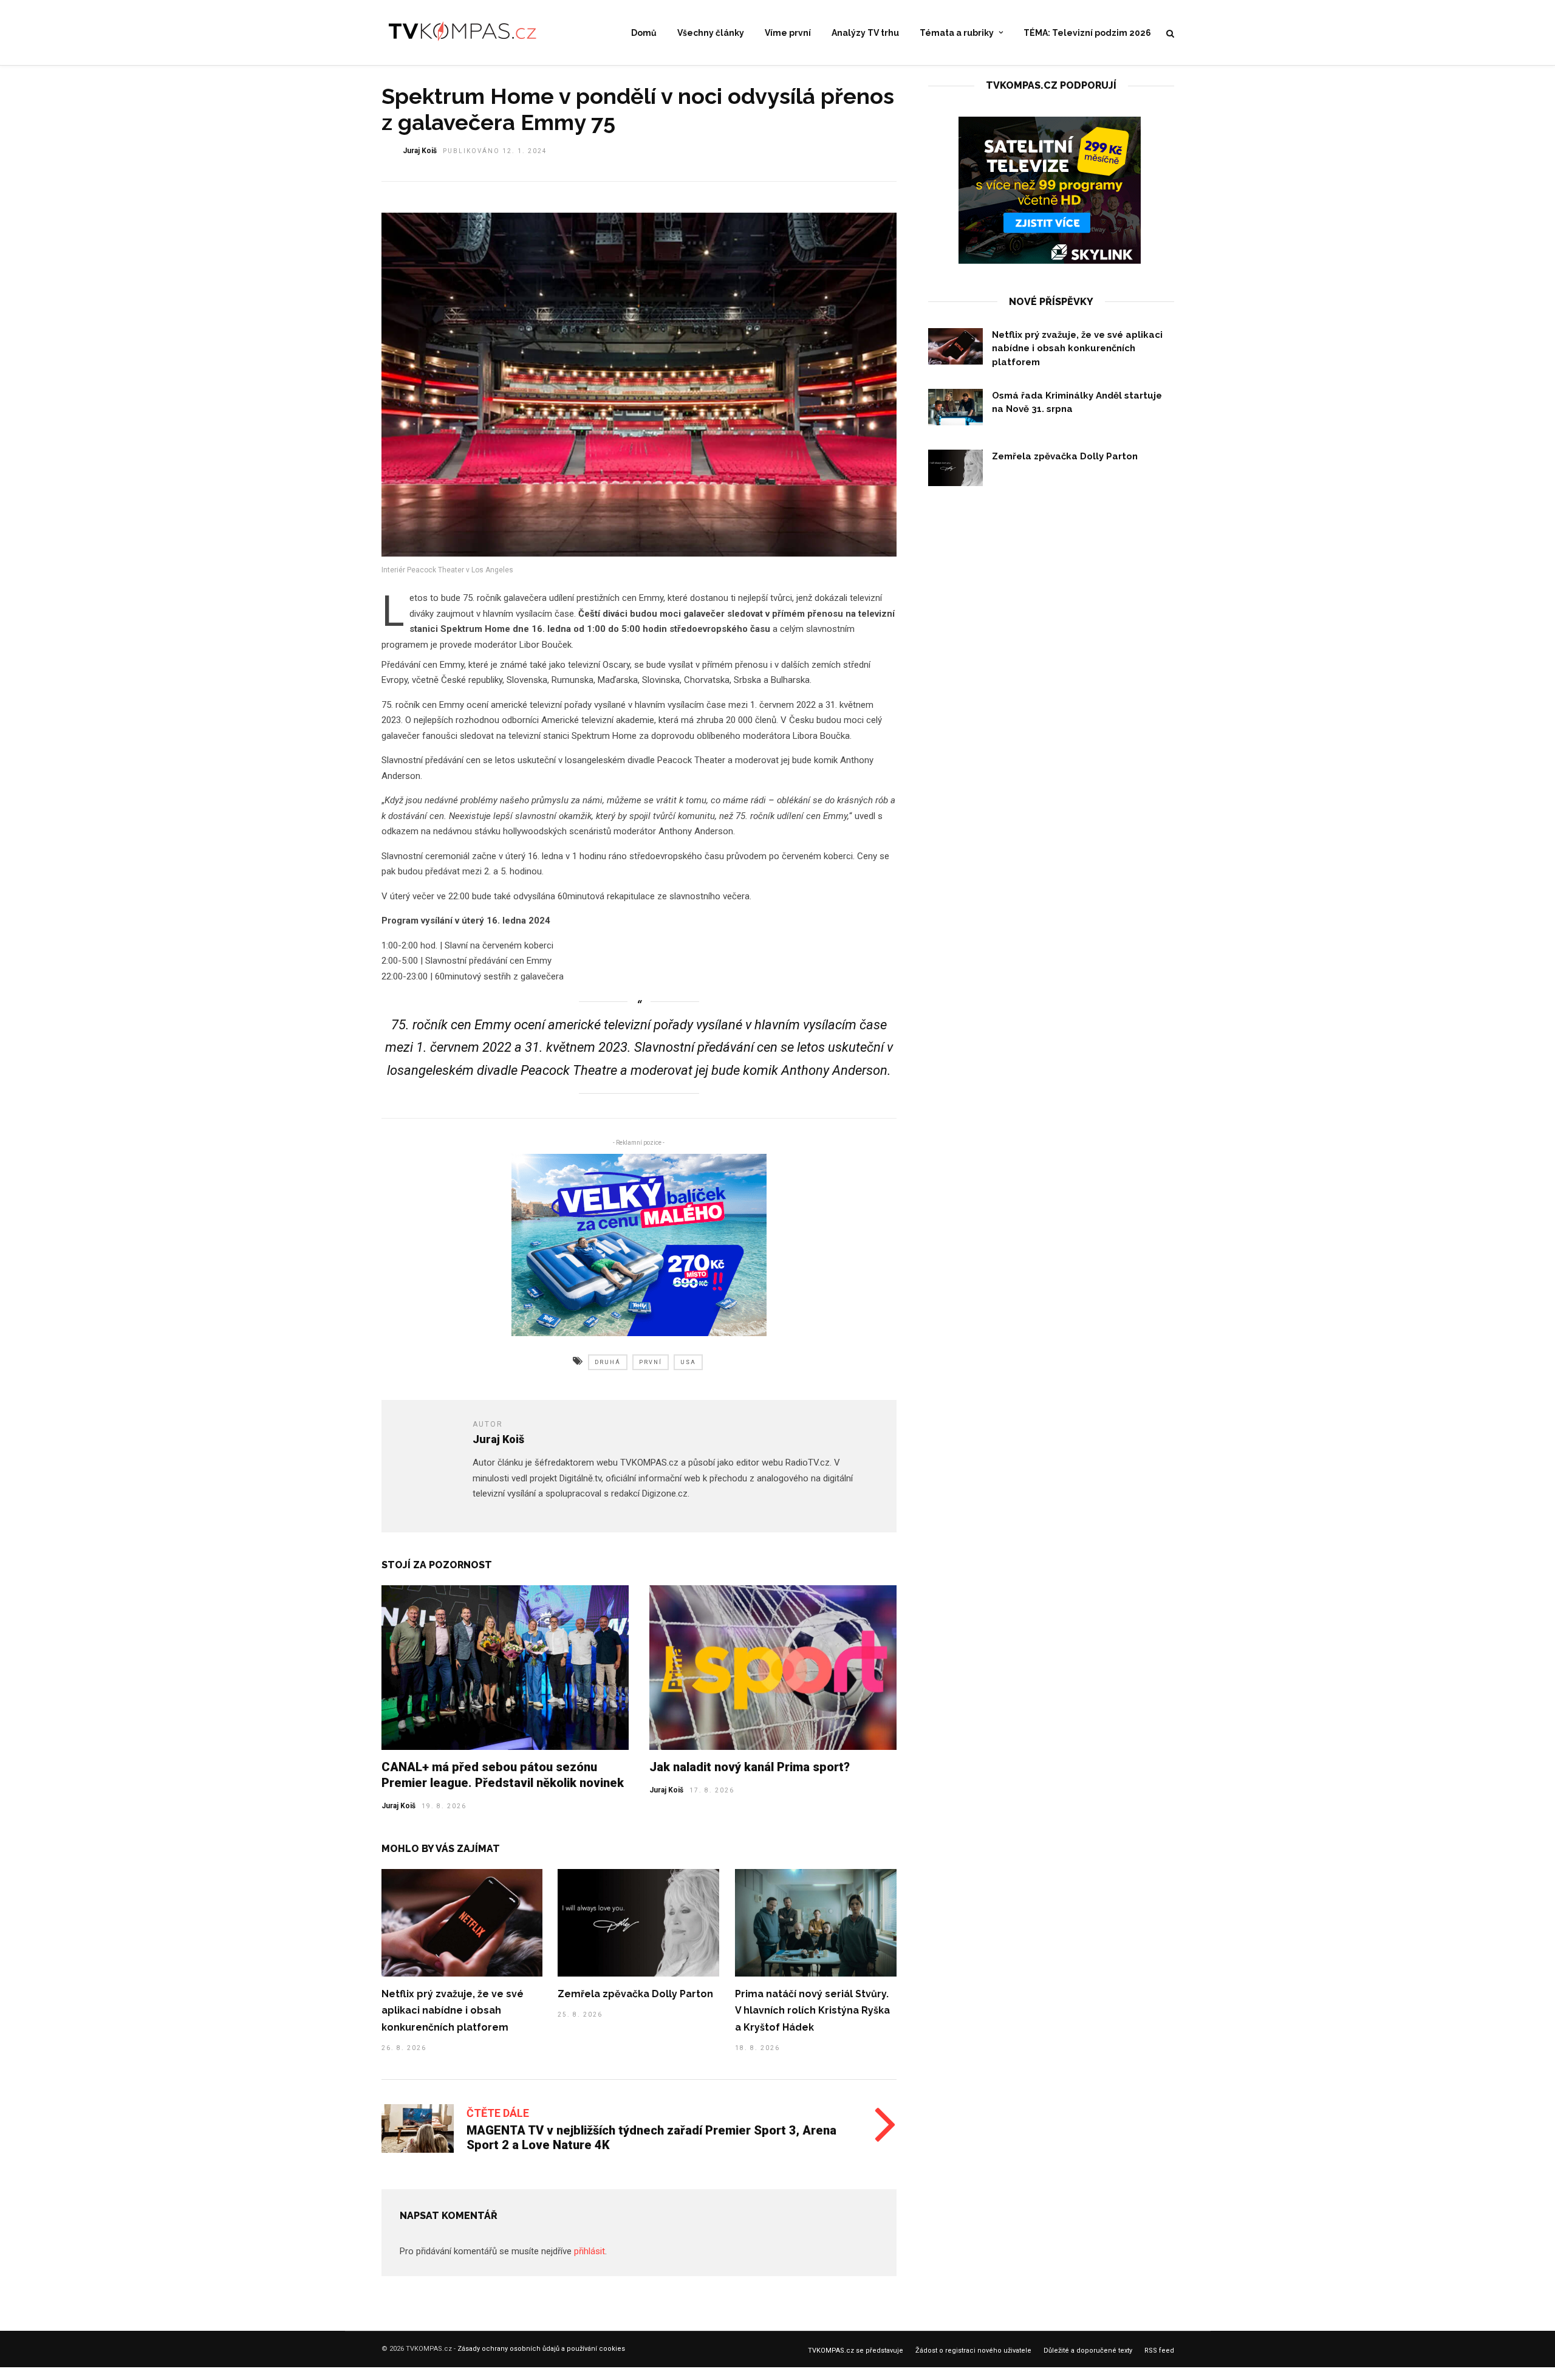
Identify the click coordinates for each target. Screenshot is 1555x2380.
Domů (644, 33)
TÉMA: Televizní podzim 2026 (1087, 33)
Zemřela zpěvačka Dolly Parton (635, 1994)
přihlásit (590, 2251)
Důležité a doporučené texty (1088, 2351)
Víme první (788, 33)
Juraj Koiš (420, 151)
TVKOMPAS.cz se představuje (856, 2351)
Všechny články (711, 33)
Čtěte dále (498, 2113)
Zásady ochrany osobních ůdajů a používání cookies (541, 2349)
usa (688, 1362)
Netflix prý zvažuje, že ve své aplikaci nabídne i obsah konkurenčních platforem (453, 2011)
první (651, 1362)
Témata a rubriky (957, 33)
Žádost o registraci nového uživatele (973, 2351)
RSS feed (1159, 2351)
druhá (608, 1362)
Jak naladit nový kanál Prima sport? (750, 1767)
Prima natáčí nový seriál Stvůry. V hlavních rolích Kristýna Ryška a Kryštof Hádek (812, 2011)
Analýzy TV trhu (865, 33)
